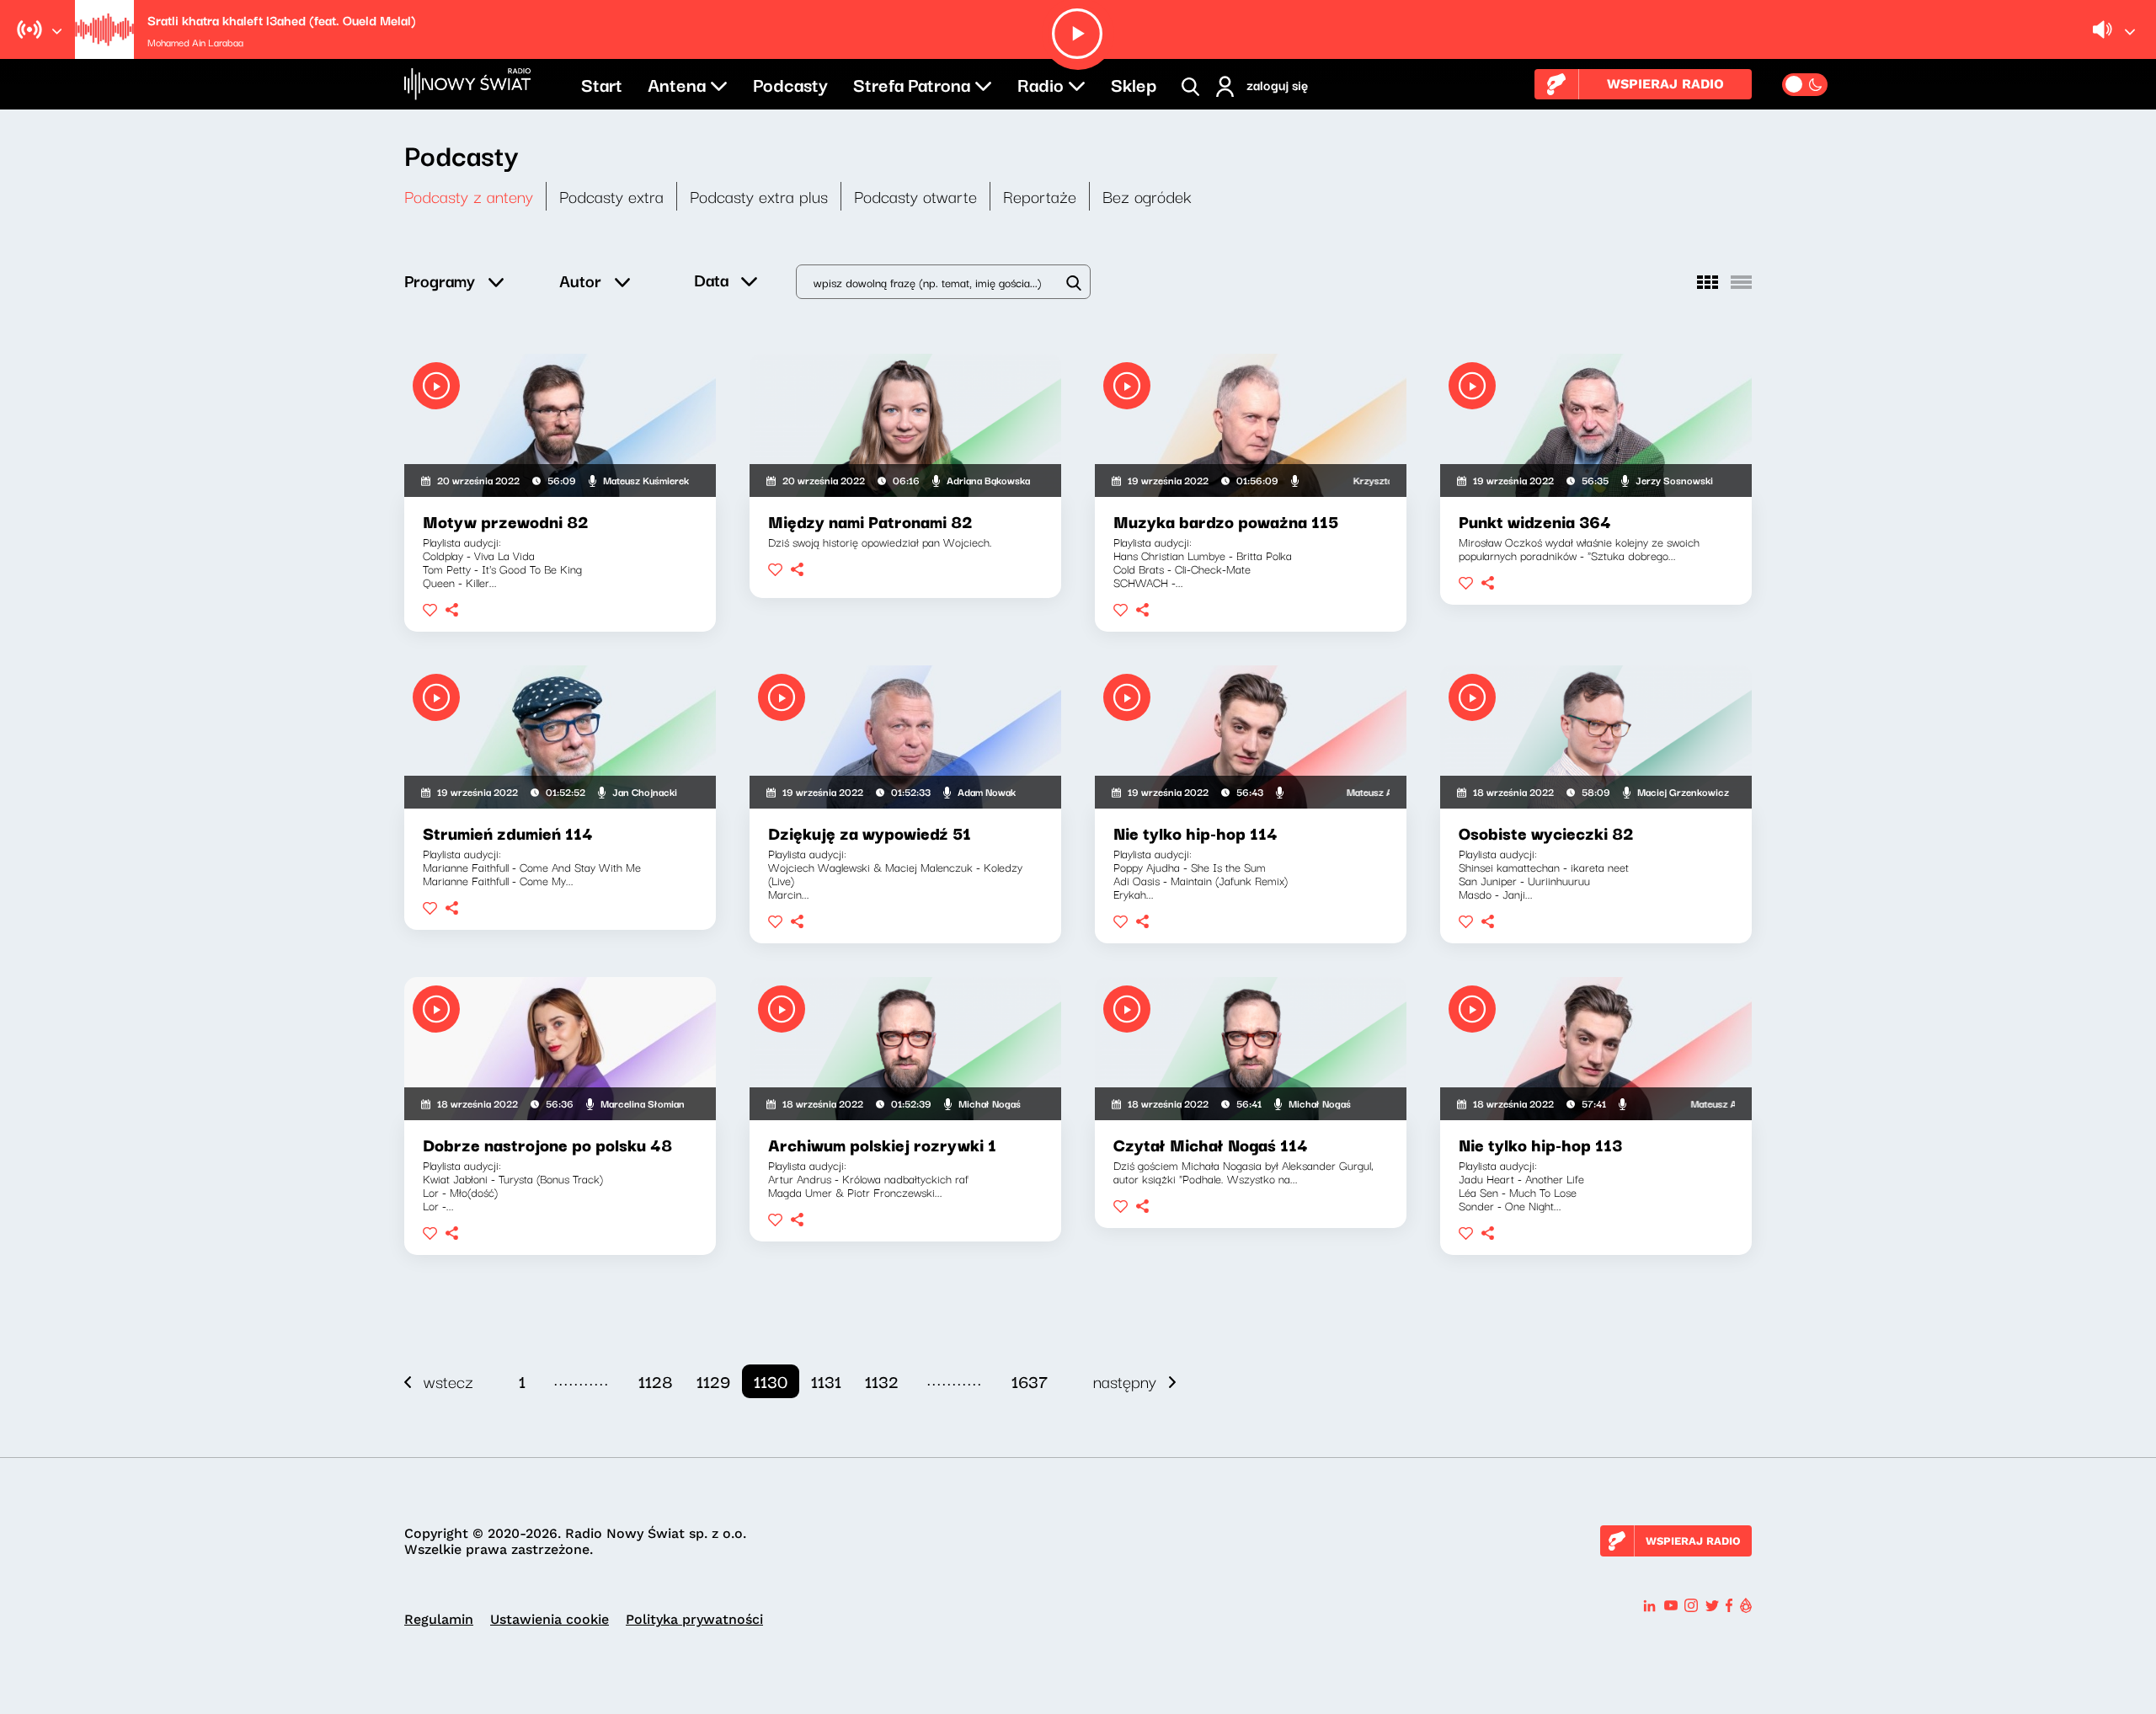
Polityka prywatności (694, 1619)
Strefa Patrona (912, 83)
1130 (771, 1381)
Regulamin (439, 1619)
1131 (826, 1381)
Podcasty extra (611, 196)
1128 (656, 1381)
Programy (440, 280)
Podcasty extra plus (759, 196)
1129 (713, 1381)
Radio (1041, 83)
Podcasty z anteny (469, 196)
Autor (580, 280)
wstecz (448, 1381)
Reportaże (1040, 196)
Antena (677, 83)
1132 (882, 1381)
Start (602, 83)
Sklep (1134, 83)
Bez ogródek (1147, 196)
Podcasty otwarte (915, 196)
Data (711, 279)
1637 (1030, 1381)
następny (1125, 1381)
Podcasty (790, 83)
